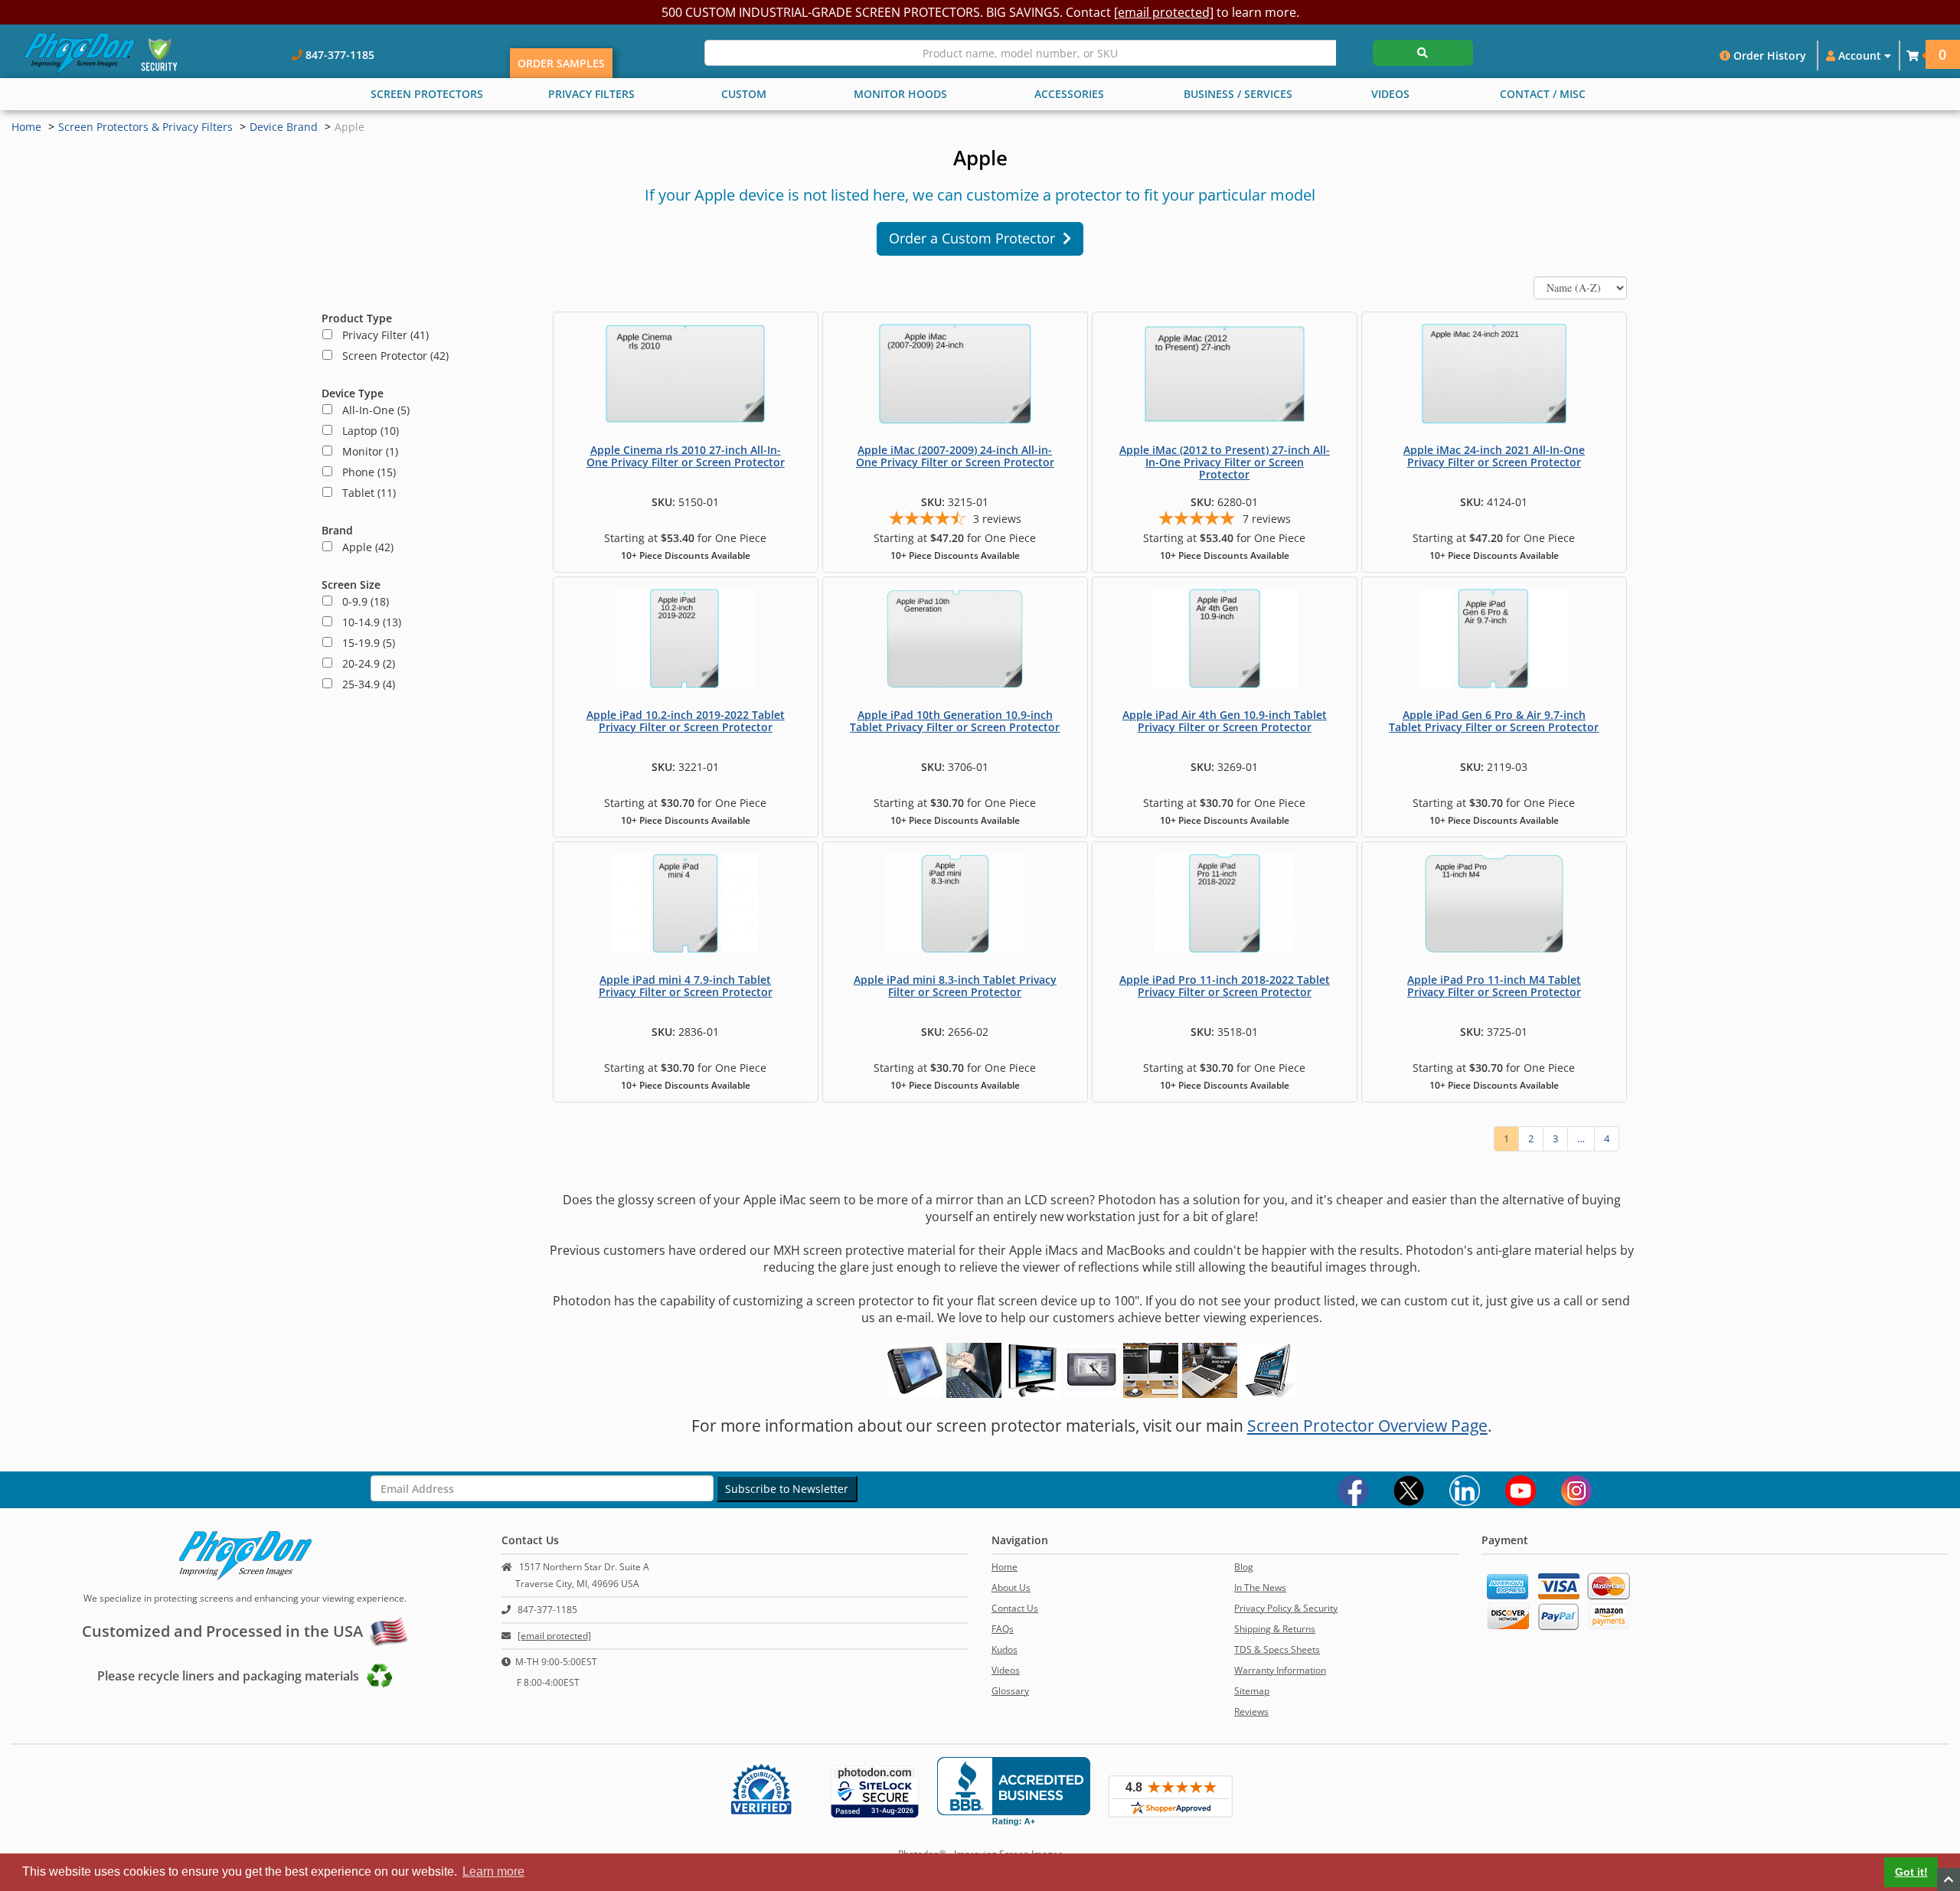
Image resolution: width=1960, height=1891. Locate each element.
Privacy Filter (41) (381, 335)
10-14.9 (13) (367, 622)
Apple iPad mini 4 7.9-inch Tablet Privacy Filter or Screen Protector (686, 986)
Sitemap (1252, 1691)
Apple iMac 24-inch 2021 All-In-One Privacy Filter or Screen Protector (1494, 456)
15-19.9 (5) (364, 643)
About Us (1011, 1587)
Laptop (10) (366, 431)
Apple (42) (363, 547)
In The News (1260, 1587)
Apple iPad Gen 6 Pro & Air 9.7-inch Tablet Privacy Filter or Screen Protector (1494, 721)
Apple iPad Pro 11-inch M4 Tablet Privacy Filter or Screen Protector (1494, 986)
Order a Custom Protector (976, 238)
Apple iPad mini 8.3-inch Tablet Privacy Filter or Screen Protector (955, 986)
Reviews (1251, 1711)
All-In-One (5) (371, 410)
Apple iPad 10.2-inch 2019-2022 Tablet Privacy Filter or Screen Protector (686, 721)
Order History (1768, 56)
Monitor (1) (366, 451)
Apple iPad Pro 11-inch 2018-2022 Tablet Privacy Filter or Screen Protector (1225, 986)
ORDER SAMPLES (561, 63)
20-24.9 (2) (364, 663)
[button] (1913, 56)
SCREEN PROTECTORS (427, 94)
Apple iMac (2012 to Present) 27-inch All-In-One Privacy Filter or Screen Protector (1225, 462)
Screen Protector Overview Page (1367, 1426)
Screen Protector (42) (391, 356)
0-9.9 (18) (361, 601)
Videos (1006, 1670)
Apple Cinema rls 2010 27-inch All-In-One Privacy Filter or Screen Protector (686, 456)
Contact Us (1015, 1608)
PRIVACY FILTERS (591, 94)
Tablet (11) (364, 493)
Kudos (1004, 1649)
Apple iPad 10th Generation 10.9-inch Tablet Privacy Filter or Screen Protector (955, 721)
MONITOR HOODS (900, 94)
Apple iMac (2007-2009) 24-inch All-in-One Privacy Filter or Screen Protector (955, 456)
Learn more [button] (493, 1871)
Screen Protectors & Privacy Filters (145, 127)
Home (26, 127)
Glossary (1010, 1691)
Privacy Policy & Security (1286, 1608)
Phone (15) (364, 472)
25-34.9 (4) (364, 684)
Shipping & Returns (1275, 1629)
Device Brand (284, 127)
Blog (1244, 1567)
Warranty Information (1280, 1670)
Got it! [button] (1911, 1872)
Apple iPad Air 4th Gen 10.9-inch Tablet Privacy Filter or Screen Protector (1225, 721)
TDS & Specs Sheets (1277, 1649)
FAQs (1003, 1629)
